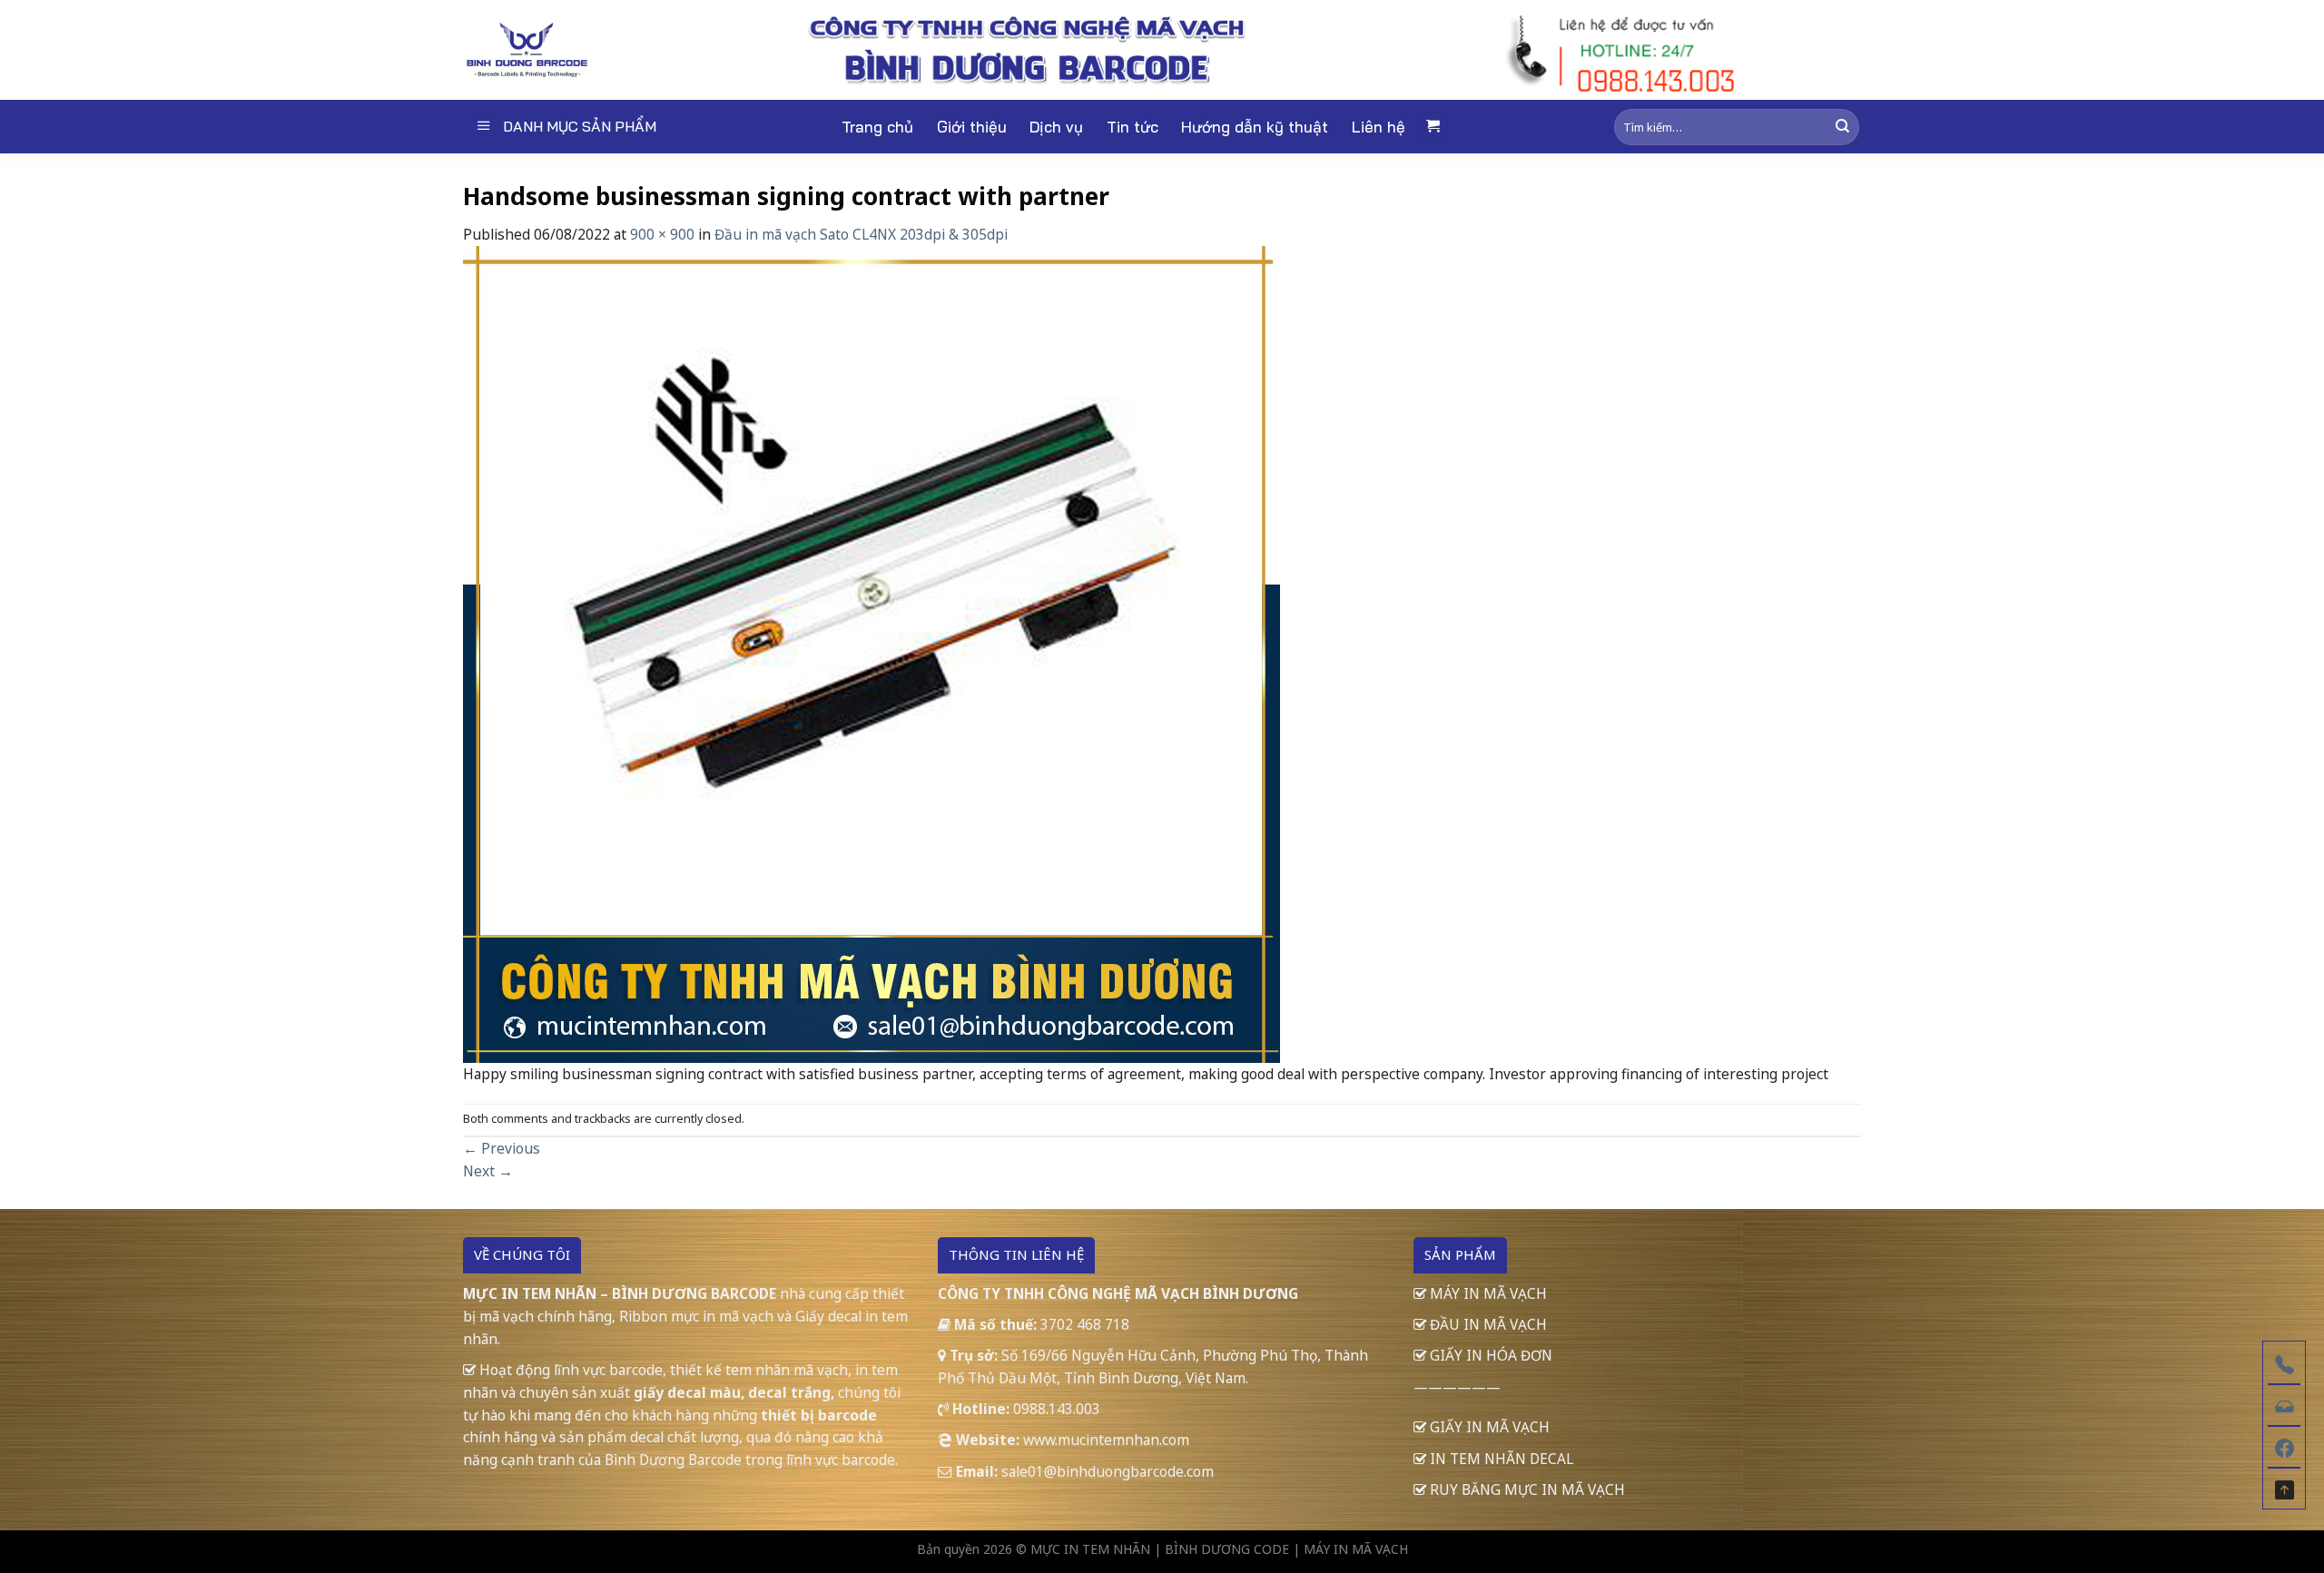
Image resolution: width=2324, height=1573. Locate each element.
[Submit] (1842, 127)
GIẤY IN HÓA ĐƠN (1489, 1355)
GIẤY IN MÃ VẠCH (1488, 1427)
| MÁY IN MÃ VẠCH (1350, 1549)
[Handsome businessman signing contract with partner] (871, 653)
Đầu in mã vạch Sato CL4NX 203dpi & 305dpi (861, 234)
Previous (502, 1148)
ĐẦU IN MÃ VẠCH (1487, 1324)
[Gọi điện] (2284, 1362)
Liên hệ (1379, 127)
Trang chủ (877, 127)
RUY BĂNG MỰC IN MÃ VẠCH (1526, 1489)
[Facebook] (2284, 1446)
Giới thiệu (972, 127)
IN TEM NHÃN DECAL (1500, 1459)
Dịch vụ (1056, 127)
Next (488, 1171)
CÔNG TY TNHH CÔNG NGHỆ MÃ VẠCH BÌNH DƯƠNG (1118, 1293)
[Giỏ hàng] (1433, 127)
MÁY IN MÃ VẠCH (1487, 1293)
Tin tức (1132, 127)
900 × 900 (662, 234)
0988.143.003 (1057, 1409)
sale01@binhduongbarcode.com (1108, 1471)
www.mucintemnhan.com (1106, 1440)
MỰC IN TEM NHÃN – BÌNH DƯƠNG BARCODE (620, 1293)
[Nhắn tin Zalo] (2284, 1404)
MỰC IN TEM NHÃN (1090, 1549)
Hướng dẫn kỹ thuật (1255, 127)
